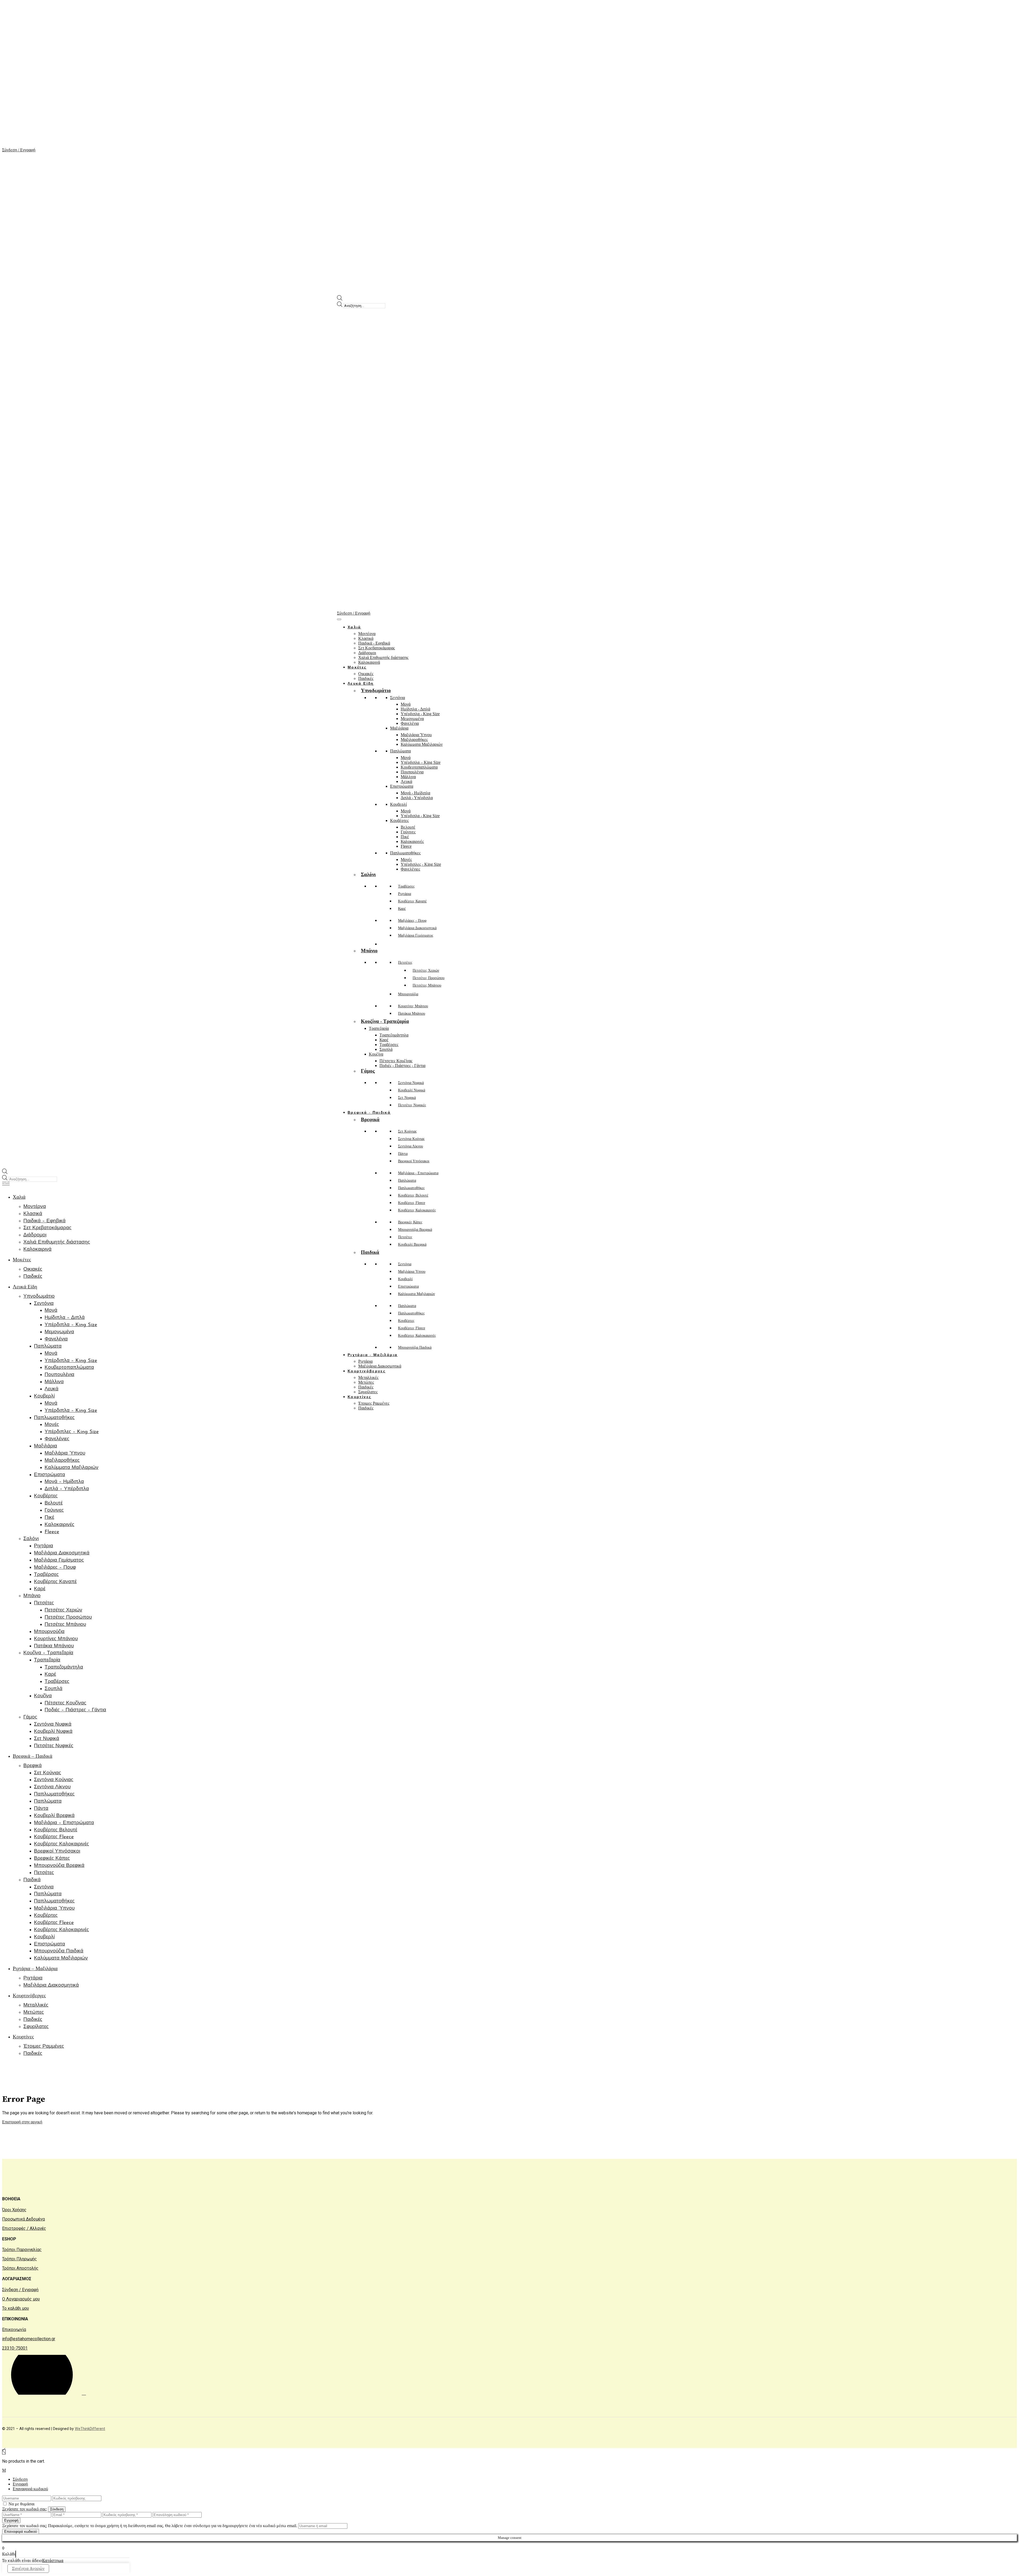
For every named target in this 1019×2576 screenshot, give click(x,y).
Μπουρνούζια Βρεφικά (415, 1230)
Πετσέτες (405, 1237)
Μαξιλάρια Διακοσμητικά (380, 1366)
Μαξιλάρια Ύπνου (412, 1272)
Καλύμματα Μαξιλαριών (416, 1294)
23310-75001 (15, 2348)
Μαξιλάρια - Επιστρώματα (418, 1173)
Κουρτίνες (359, 1397)
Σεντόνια (405, 1264)
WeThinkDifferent (90, 2429)
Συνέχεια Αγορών (28, 2569)
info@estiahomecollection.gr (29, 2339)
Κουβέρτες (406, 1321)
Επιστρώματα (408, 1286)
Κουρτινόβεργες (367, 1371)
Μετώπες (366, 1382)
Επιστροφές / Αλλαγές (24, 2228)
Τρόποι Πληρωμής (20, 2259)
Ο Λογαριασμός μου (21, 2299)
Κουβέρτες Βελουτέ (413, 1195)
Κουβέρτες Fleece (412, 1203)
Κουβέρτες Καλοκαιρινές (417, 1210)
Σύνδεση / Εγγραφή (20, 2290)
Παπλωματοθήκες (411, 1188)
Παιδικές (366, 1387)
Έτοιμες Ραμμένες (374, 1403)
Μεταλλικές (368, 1377)
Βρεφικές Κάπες (410, 1222)
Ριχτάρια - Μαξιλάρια (373, 1355)
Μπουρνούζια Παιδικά (415, 1347)
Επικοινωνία (14, 2329)
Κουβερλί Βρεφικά (412, 1244)
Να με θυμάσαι (21, 2504)
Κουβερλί (405, 1279)
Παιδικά (370, 1252)
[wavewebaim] (6, 1184)
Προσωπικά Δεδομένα (23, 2219)
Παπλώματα (407, 1180)
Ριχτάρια (365, 1361)
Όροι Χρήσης (14, 2210)
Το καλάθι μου (16, 2308)
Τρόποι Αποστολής (20, 2268)
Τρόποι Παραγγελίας (22, 2250)
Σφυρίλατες (368, 1392)
